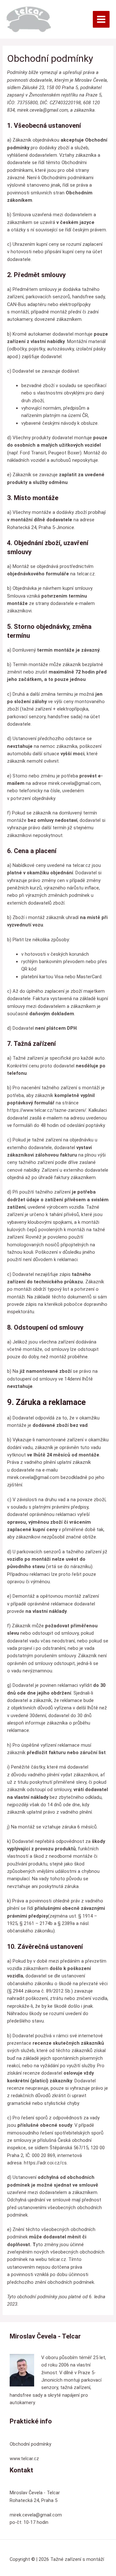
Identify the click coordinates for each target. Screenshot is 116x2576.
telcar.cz (86, 574)
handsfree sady (88, 297)
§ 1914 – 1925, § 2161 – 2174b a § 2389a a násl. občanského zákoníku (52, 1924)
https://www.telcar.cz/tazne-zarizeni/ (47, 1110)
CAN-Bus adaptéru (27, 304)
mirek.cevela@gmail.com (43, 110)
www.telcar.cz (24, 2459)
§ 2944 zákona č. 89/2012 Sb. (40, 1991)
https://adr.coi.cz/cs (45, 2163)
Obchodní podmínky (30, 2444)
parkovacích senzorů (48, 297)
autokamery (20, 319)
